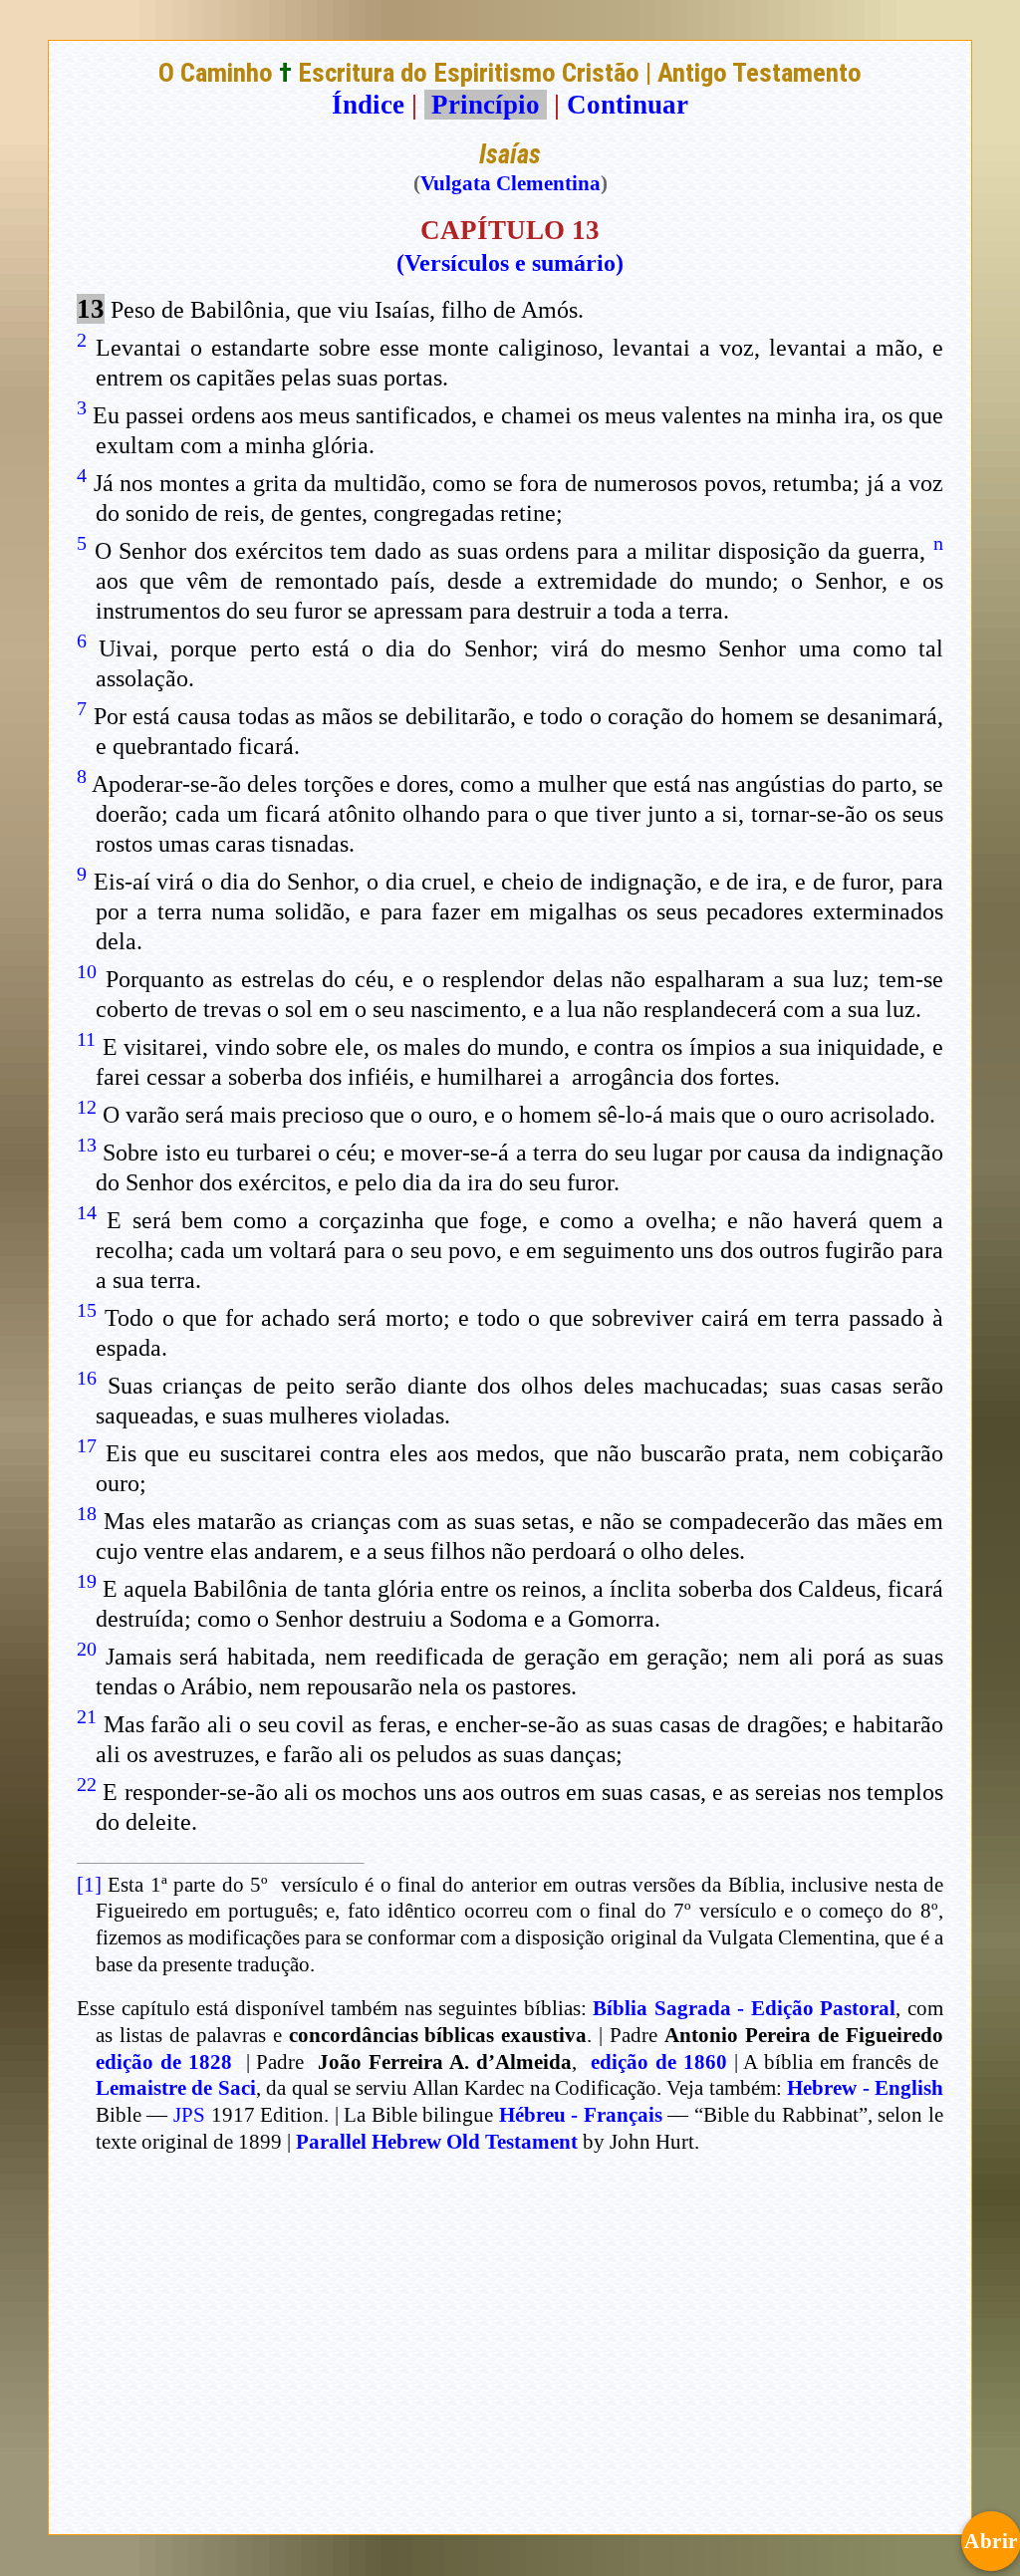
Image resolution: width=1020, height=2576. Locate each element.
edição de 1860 (659, 2062)
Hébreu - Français (581, 2115)
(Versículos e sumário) (510, 263)
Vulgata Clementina (510, 183)
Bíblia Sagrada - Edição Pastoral (744, 2008)
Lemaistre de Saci (176, 2088)
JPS (189, 2115)
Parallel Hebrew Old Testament (437, 2142)
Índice (368, 105)
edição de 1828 (164, 2062)
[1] (89, 1885)
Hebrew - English (865, 2088)
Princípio (486, 105)
